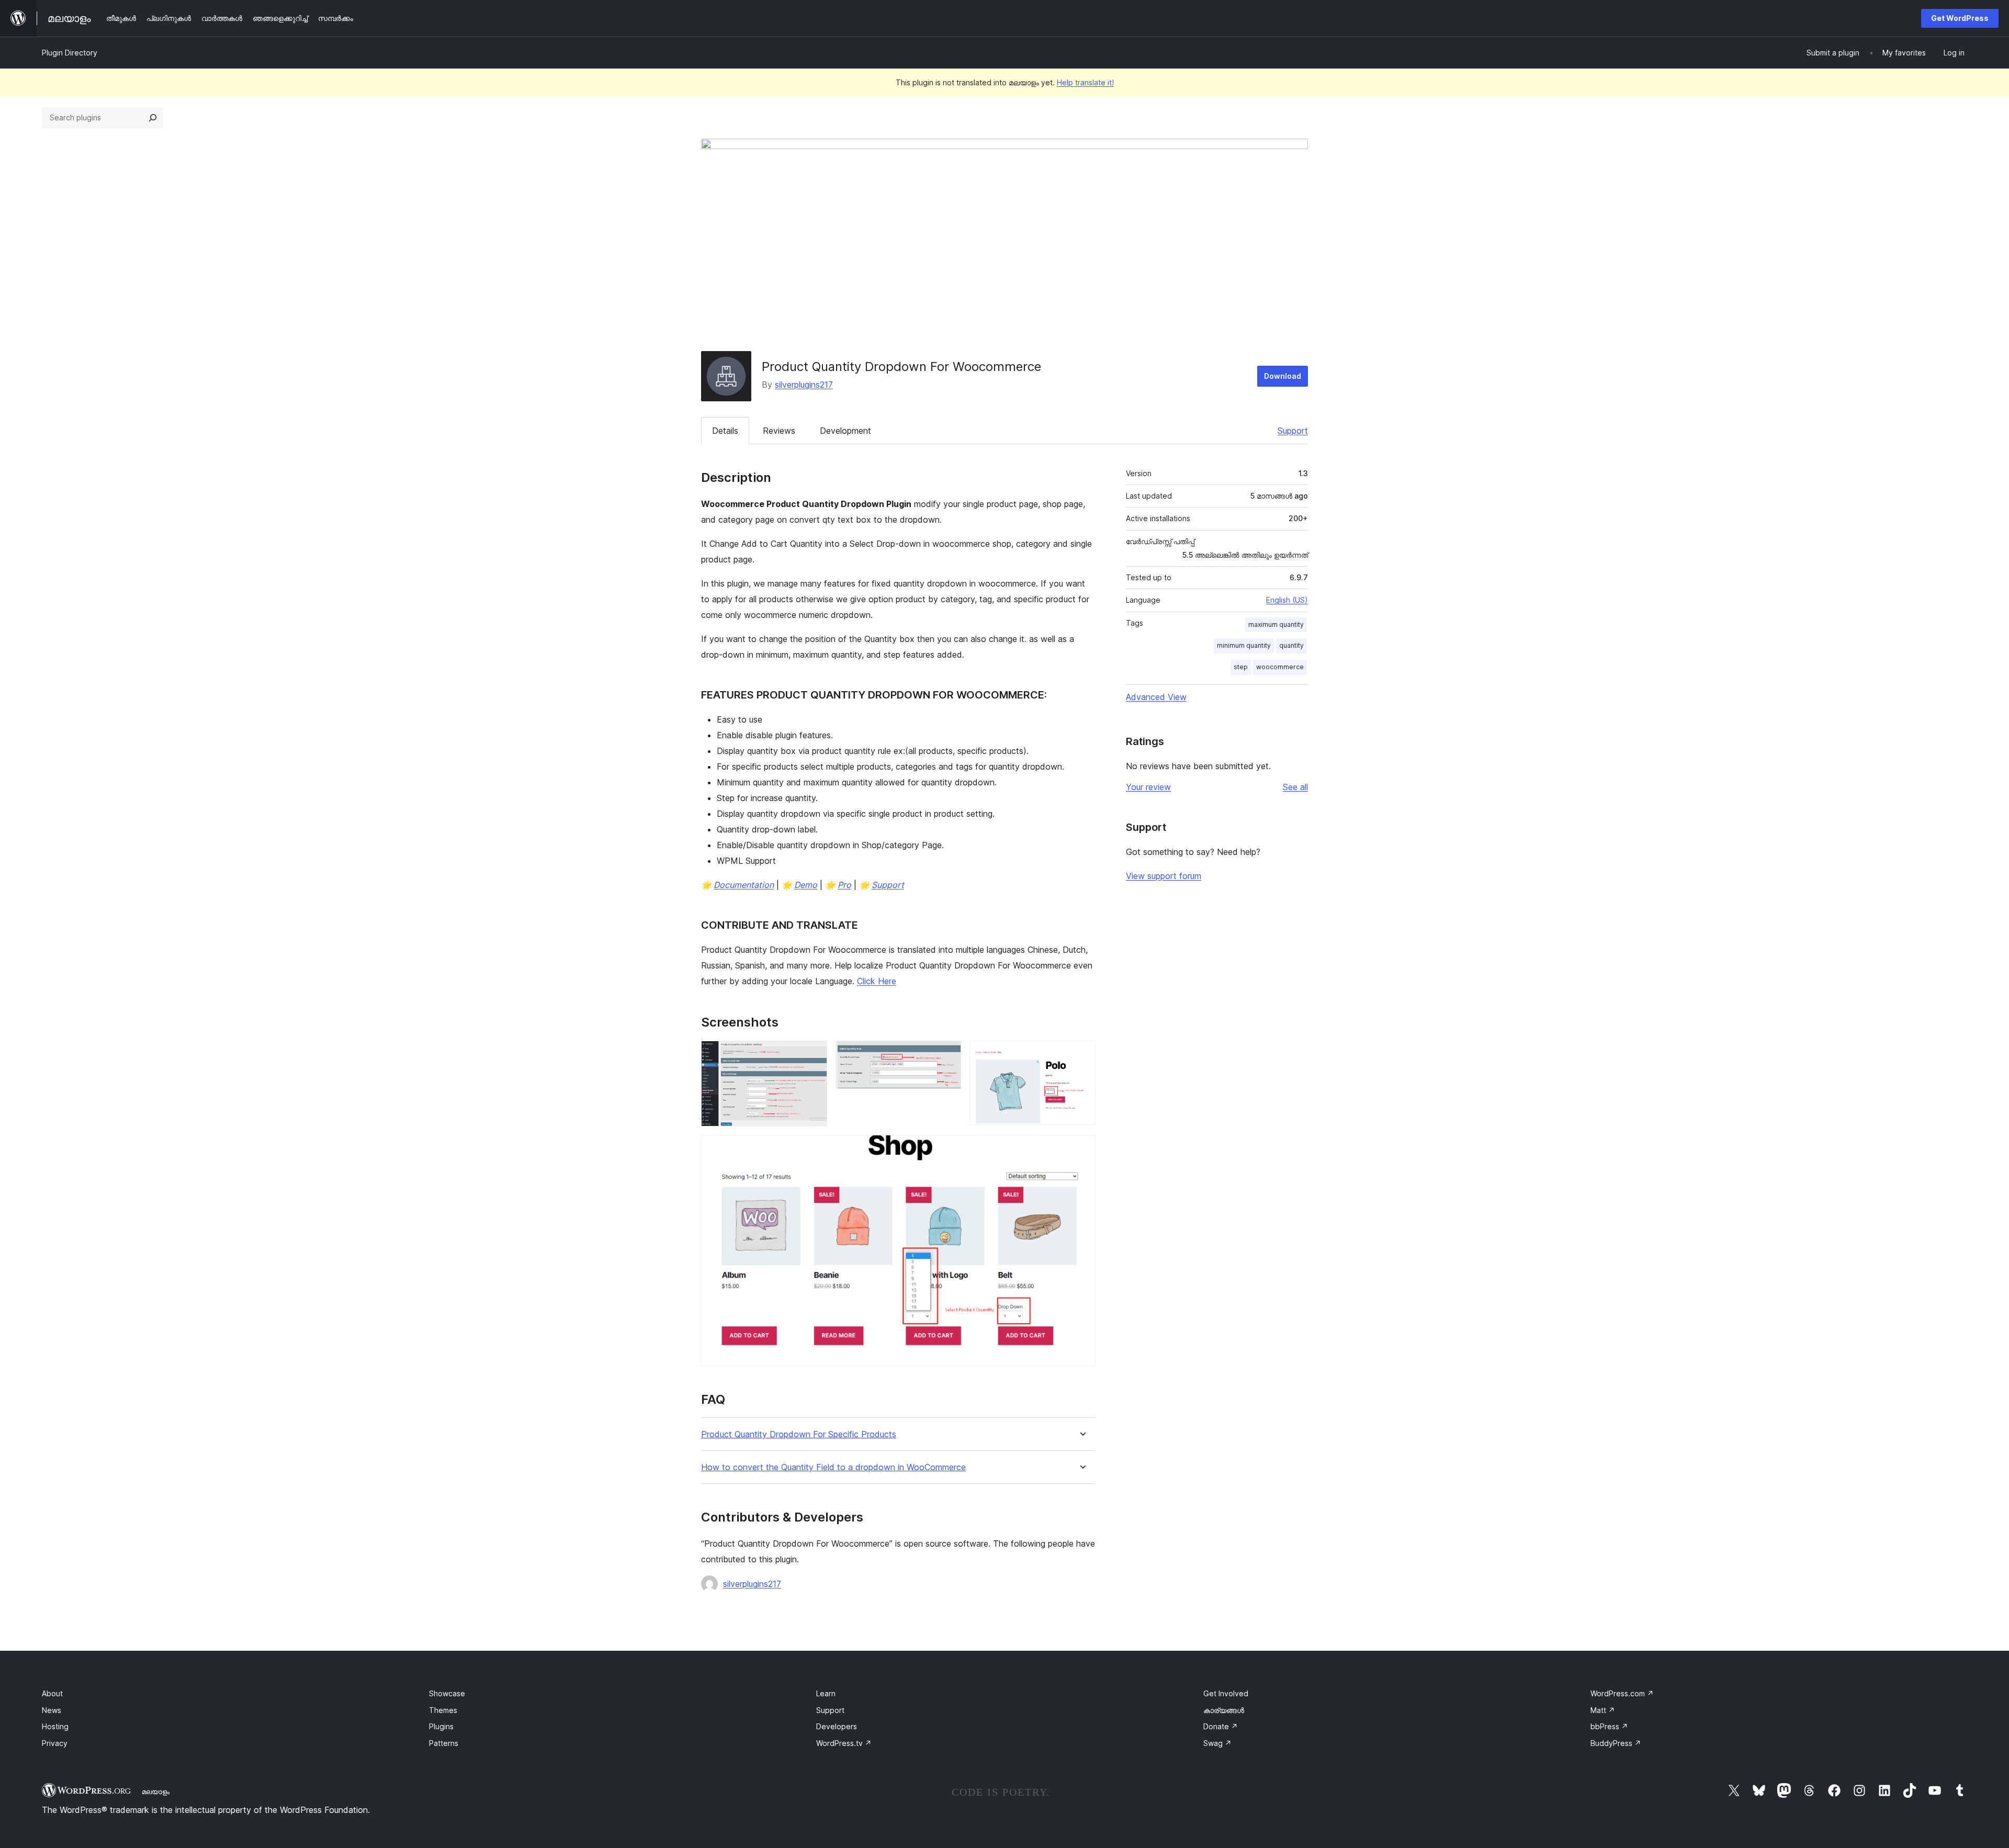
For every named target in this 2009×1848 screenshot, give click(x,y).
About (52, 1693)
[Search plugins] (153, 118)
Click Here (877, 981)
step (1241, 667)
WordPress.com (1622, 1693)
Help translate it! (1085, 82)
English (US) (1287, 600)
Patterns (444, 1743)
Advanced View (1156, 697)
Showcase (447, 1693)
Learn (826, 1693)
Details (725, 431)
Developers (837, 1726)
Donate (1221, 1726)
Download (1283, 376)
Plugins (441, 1726)
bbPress (1609, 1726)
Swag (1217, 1743)
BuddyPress (1616, 1743)
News (52, 1710)
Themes (443, 1710)
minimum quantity (1244, 645)
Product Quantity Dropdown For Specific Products (799, 1434)
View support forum (1164, 876)
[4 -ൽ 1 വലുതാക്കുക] (813, 1055)
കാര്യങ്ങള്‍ (1224, 1710)
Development (845, 431)
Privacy (55, 1743)
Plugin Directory (70, 53)
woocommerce (1280, 667)
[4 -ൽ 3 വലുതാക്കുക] (1081, 1055)
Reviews (779, 431)
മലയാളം (156, 1791)
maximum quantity (1276, 624)
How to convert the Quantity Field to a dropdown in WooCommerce (833, 1467)
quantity (1291, 645)
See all (1295, 787)
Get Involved (1226, 1693)
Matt (1603, 1710)
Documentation (744, 885)
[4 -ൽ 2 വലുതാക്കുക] (947, 1055)
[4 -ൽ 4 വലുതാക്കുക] (1081, 1149)
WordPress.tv (844, 1743)
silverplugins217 (804, 385)
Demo (806, 885)
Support (1293, 431)
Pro (844, 885)
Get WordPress (1960, 18)
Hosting (55, 1726)
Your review (1148, 787)
